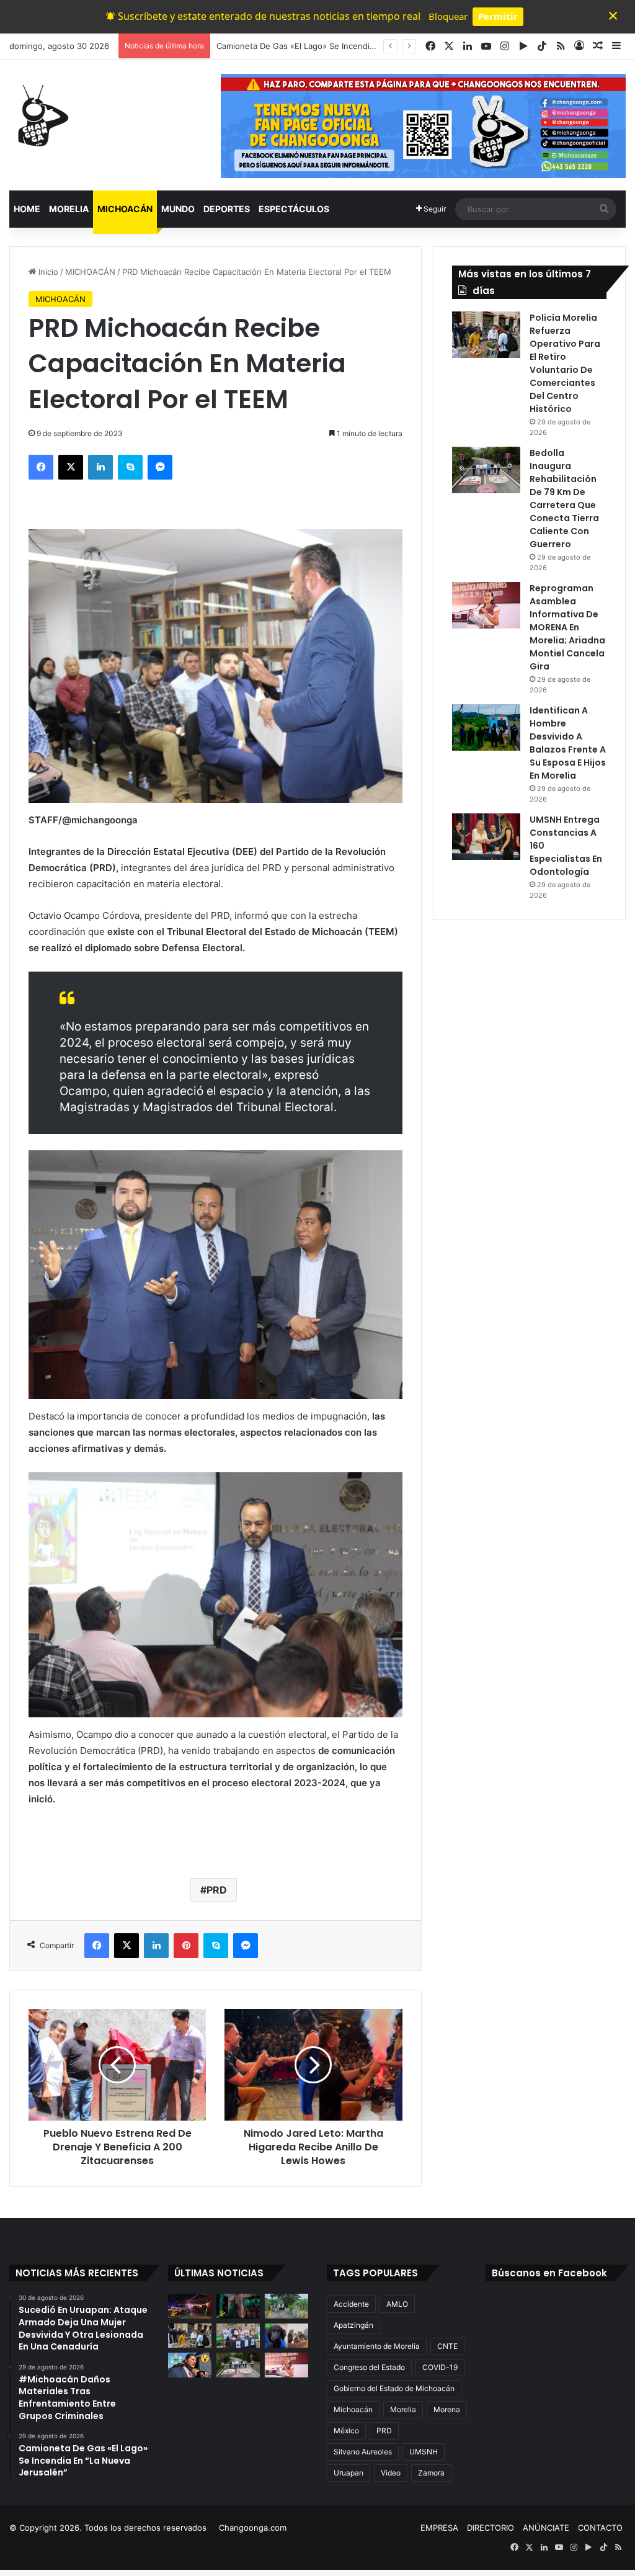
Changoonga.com (253, 2528)
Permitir (498, 16)
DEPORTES (227, 209)
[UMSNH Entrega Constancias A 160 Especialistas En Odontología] (486, 837)
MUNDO (178, 209)
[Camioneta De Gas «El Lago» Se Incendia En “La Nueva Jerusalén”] (286, 2306)
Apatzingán (353, 2325)
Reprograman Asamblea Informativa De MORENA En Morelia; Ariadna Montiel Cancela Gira (567, 627)
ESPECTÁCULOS (294, 209)
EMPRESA (439, 2528)
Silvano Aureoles (363, 2452)
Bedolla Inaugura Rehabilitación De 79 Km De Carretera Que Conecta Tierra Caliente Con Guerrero (564, 499)
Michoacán (353, 2409)
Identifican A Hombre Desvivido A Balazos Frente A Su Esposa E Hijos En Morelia (568, 743)
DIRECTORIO (491, 2528)
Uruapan (349, 2473)
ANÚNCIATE (546, 2528)
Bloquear (448, 16)
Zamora (431, 2473)
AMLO (397, 2304)
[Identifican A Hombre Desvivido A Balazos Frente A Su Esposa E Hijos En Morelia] (486, 727)
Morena (447, 2409)
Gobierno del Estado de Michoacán (394, 2388)
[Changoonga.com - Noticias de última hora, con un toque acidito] (40, 115)
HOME (27, 209)
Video (391, 2473)
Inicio (47, 272)
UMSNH (424, 2452)
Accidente (351, 2304)
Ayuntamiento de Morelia (377, 2346)
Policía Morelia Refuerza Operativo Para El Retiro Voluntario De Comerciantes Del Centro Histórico (565, 363)
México (346, 2431)
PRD (217, 1890)
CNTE (447, 2346)
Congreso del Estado (369, 2367)
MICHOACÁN (125, 209)
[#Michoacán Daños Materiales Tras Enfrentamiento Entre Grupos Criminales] (238, 2306)
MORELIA (69, 209)
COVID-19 (440, 2367)
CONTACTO (600, 2528)
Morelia (403, 2409)
